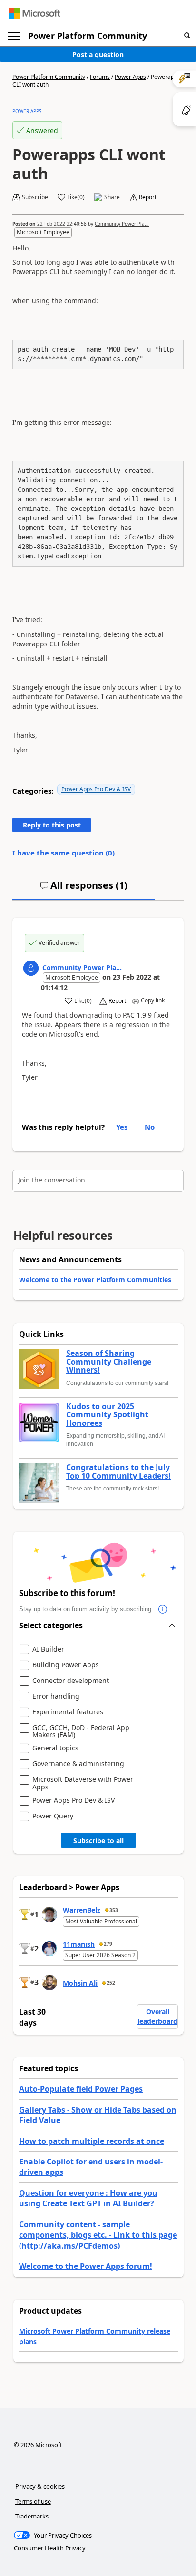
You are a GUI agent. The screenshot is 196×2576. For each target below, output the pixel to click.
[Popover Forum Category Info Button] (163, 1609)
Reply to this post (52, 825)
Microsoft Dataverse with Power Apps (83, 1783)
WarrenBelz (82, 1910)
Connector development (71, 1681)
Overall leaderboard (157, 2016)
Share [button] (112, 197)
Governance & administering (78, 1764)
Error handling (56, 1697)
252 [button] (111, 1983)
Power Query (53, 1816)
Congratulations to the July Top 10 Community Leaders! (118, 1472)
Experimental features (68, 1712)
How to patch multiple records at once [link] (92, 2141)
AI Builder (48, 1649)
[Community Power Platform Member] (31, 968)
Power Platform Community (88, 36)
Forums (100, 77)
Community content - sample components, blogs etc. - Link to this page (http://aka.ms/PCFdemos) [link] (98, 2235)
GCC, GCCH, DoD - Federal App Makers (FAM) (81, 1731)
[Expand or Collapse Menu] (14, 36)
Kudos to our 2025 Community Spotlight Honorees (107, 1415)
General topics (55, 1748)
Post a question (98, 54)
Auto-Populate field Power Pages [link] (81, 2089)
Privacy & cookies (40, 2486)
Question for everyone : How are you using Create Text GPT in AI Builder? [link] (88, 2198)
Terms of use (33, 2501)
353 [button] (114, 1910)
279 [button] (108, 1944)
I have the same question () (64, 853)
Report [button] (148, 197)
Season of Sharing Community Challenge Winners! (109, 1362)
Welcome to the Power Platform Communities (95, 1280)
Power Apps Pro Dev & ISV (96, 789)
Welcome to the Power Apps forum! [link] (86, 2266)
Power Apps (130, 77)
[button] (187, 36)
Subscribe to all (98, 1841)
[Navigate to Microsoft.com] (34, 13)
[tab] (84, 889)
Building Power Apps (66, 1665)
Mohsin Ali (80, 1983)
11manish (79, 1944)
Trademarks (32, 2516)
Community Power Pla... (122, 224)
